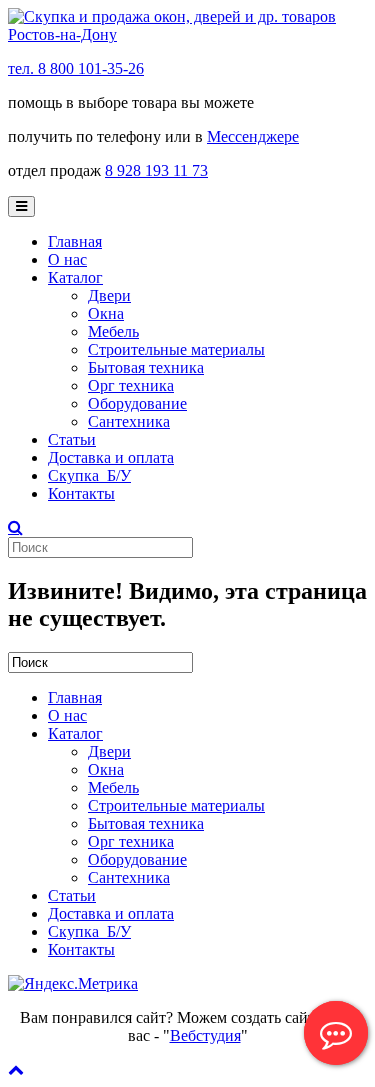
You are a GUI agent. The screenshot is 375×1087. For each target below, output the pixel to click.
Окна (106, 313)
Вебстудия (205, 1035)
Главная (75, 241)
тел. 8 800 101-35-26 (76, 68)
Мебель (113, 331)
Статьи (72, 439)
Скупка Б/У (89, 475)
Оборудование (137, 403)
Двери (109, 295)
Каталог (75, 277)
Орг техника (131, 385)
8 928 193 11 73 (156, 170)
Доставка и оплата (111, 457)
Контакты (81, 493)
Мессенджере (253, 136)
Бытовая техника (146, 367)
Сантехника (129, 421)
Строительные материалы (176, 349)
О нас (67, 259)
